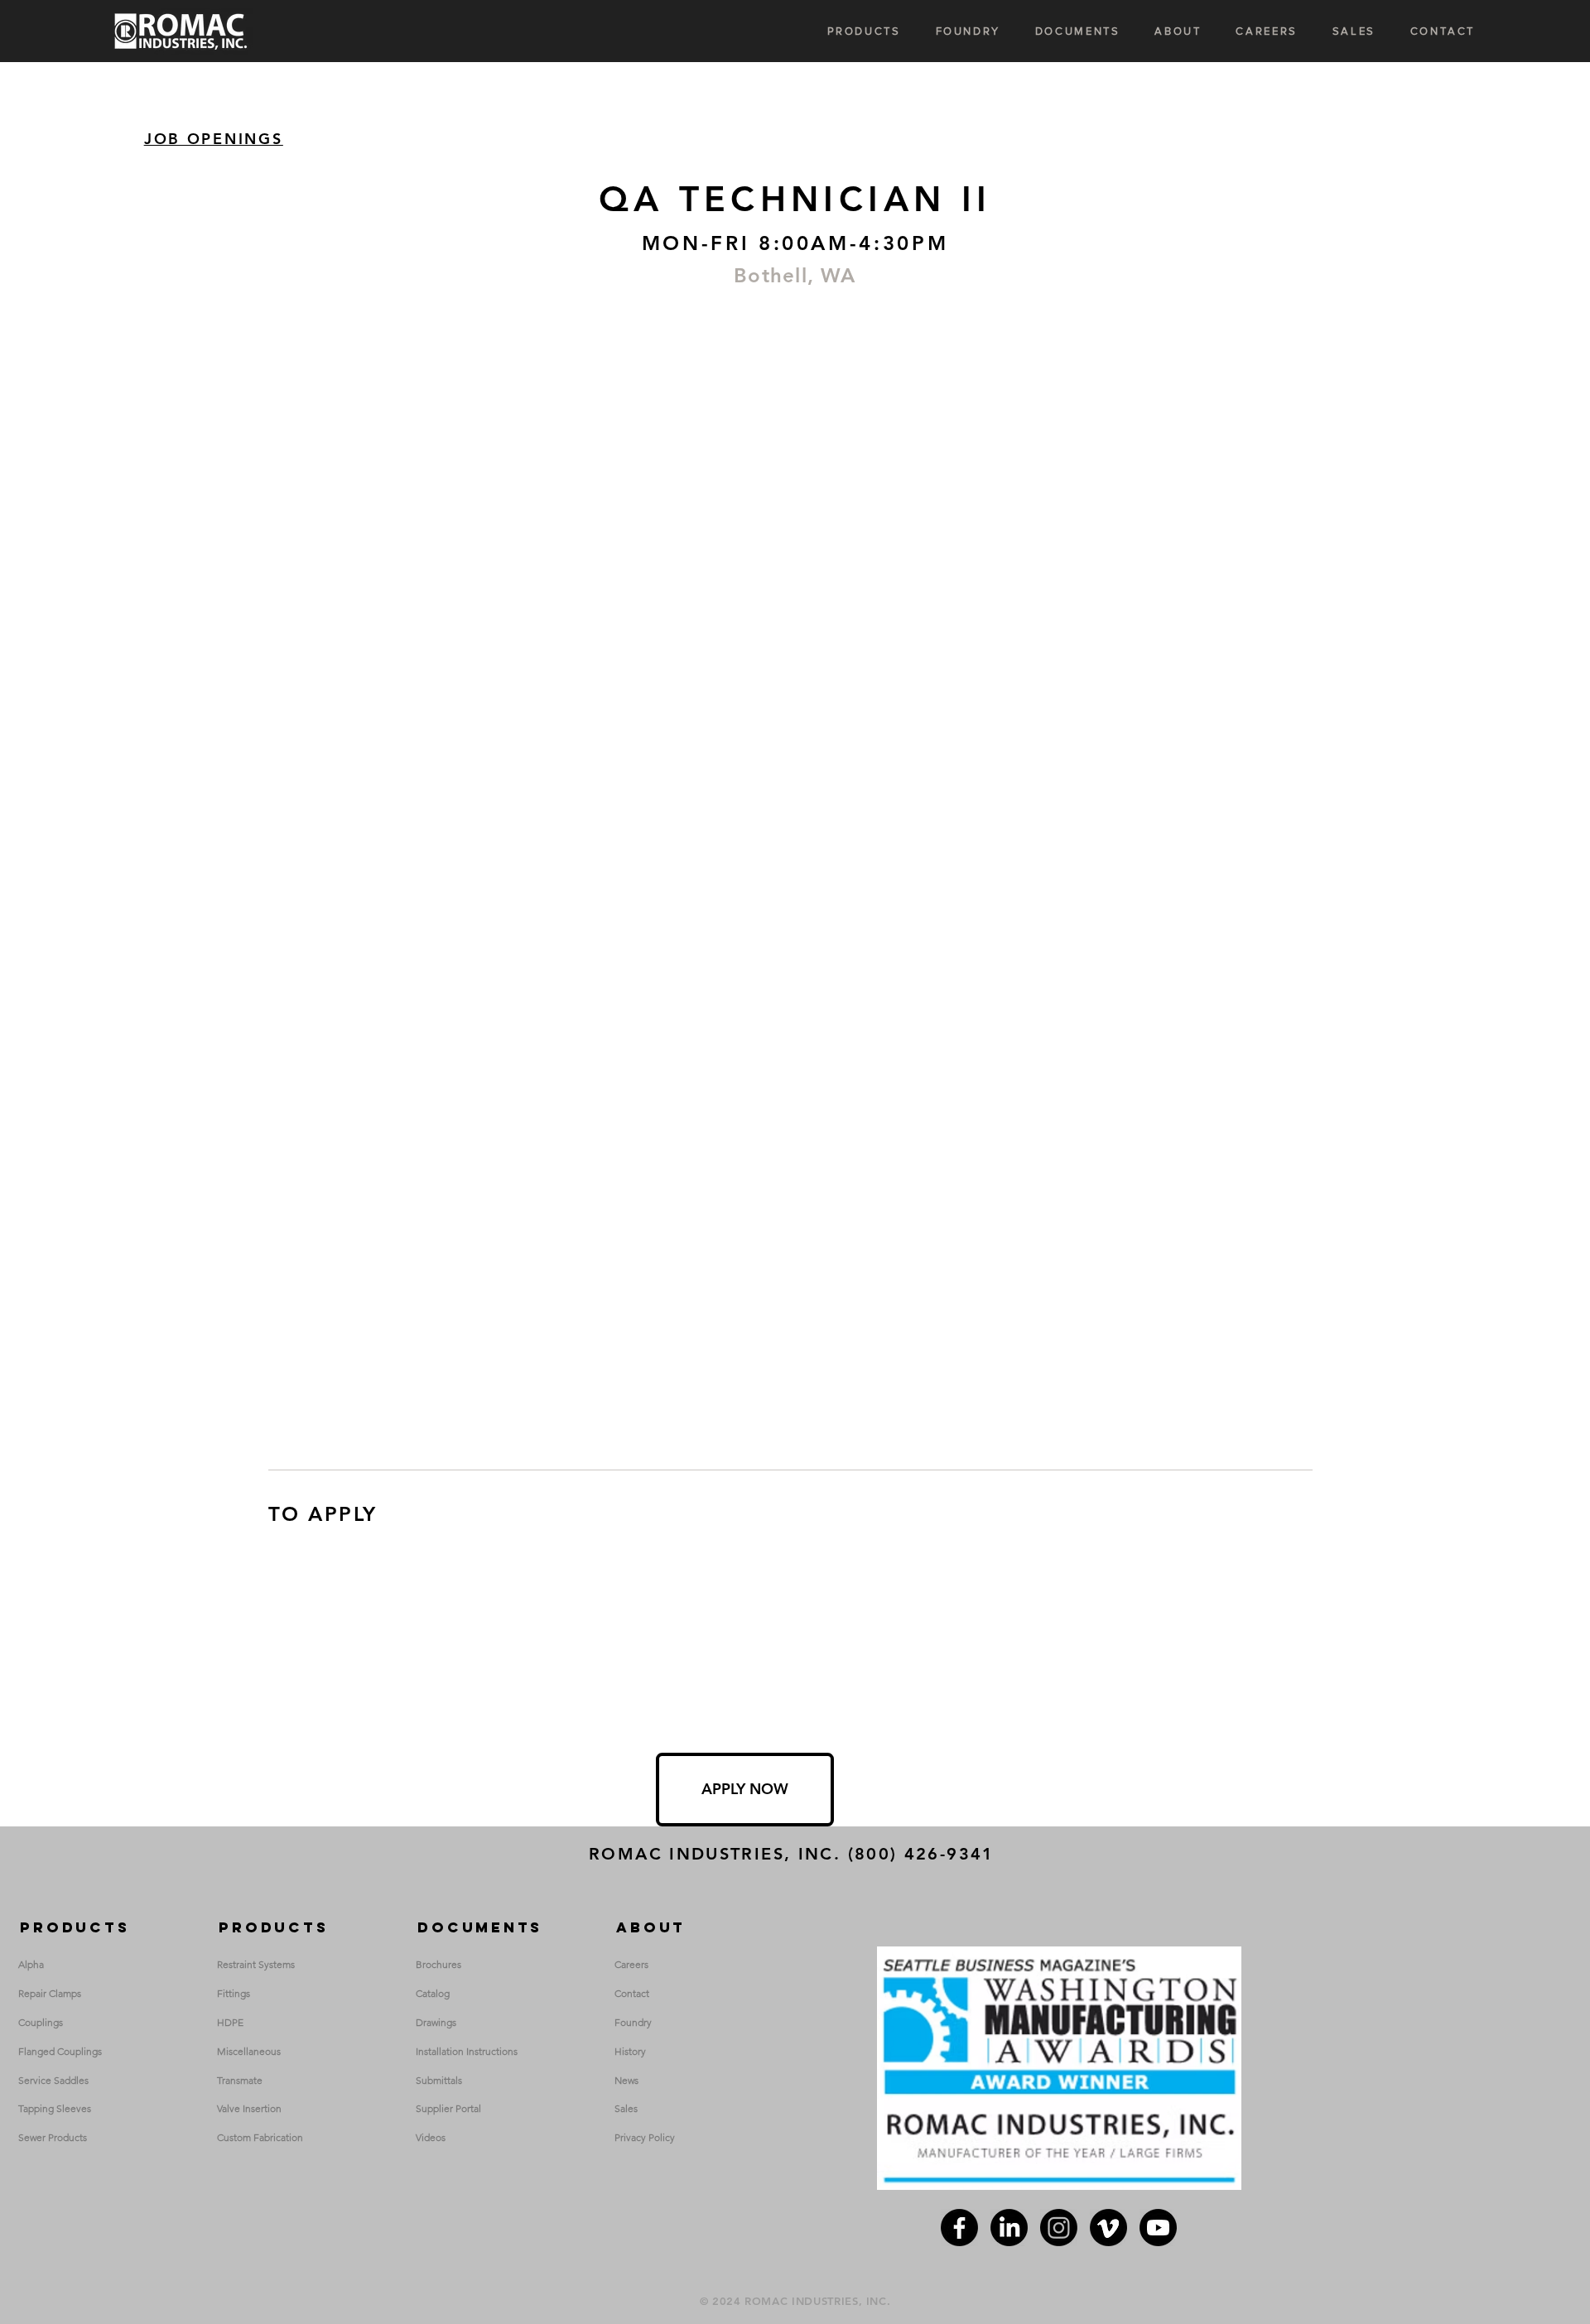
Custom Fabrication (260, 2137)
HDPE (230, 2022)
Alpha (31, 1964)
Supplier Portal (448, 2108)
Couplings (41, 2022)
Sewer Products (53, 2137)
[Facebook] (959, 2228)
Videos (431, 2137)
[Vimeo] (1108, 2228)
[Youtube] (1158, 2228)
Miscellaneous (249, 2051)
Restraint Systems (256, 1964)
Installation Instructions (467, 2051)
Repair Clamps (50, 1993)
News (626, 2080)
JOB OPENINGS (214, 139)
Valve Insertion (249, 2108)
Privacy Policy (645, 2137)
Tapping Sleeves (55, 2108)
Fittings (234, 1993)
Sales (626, 2108)
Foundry (633, 2022)
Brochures (438, 1964)
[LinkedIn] (1009, 2228)
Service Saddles (53, 2080)
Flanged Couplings (60, 2051)
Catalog (433, 1993)
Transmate (240, 2080)
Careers (631, 1964)
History (630, 2051)
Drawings (436, 2022)
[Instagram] (1059, 2228)
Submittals (439, 2080)
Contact (632, 1993)
